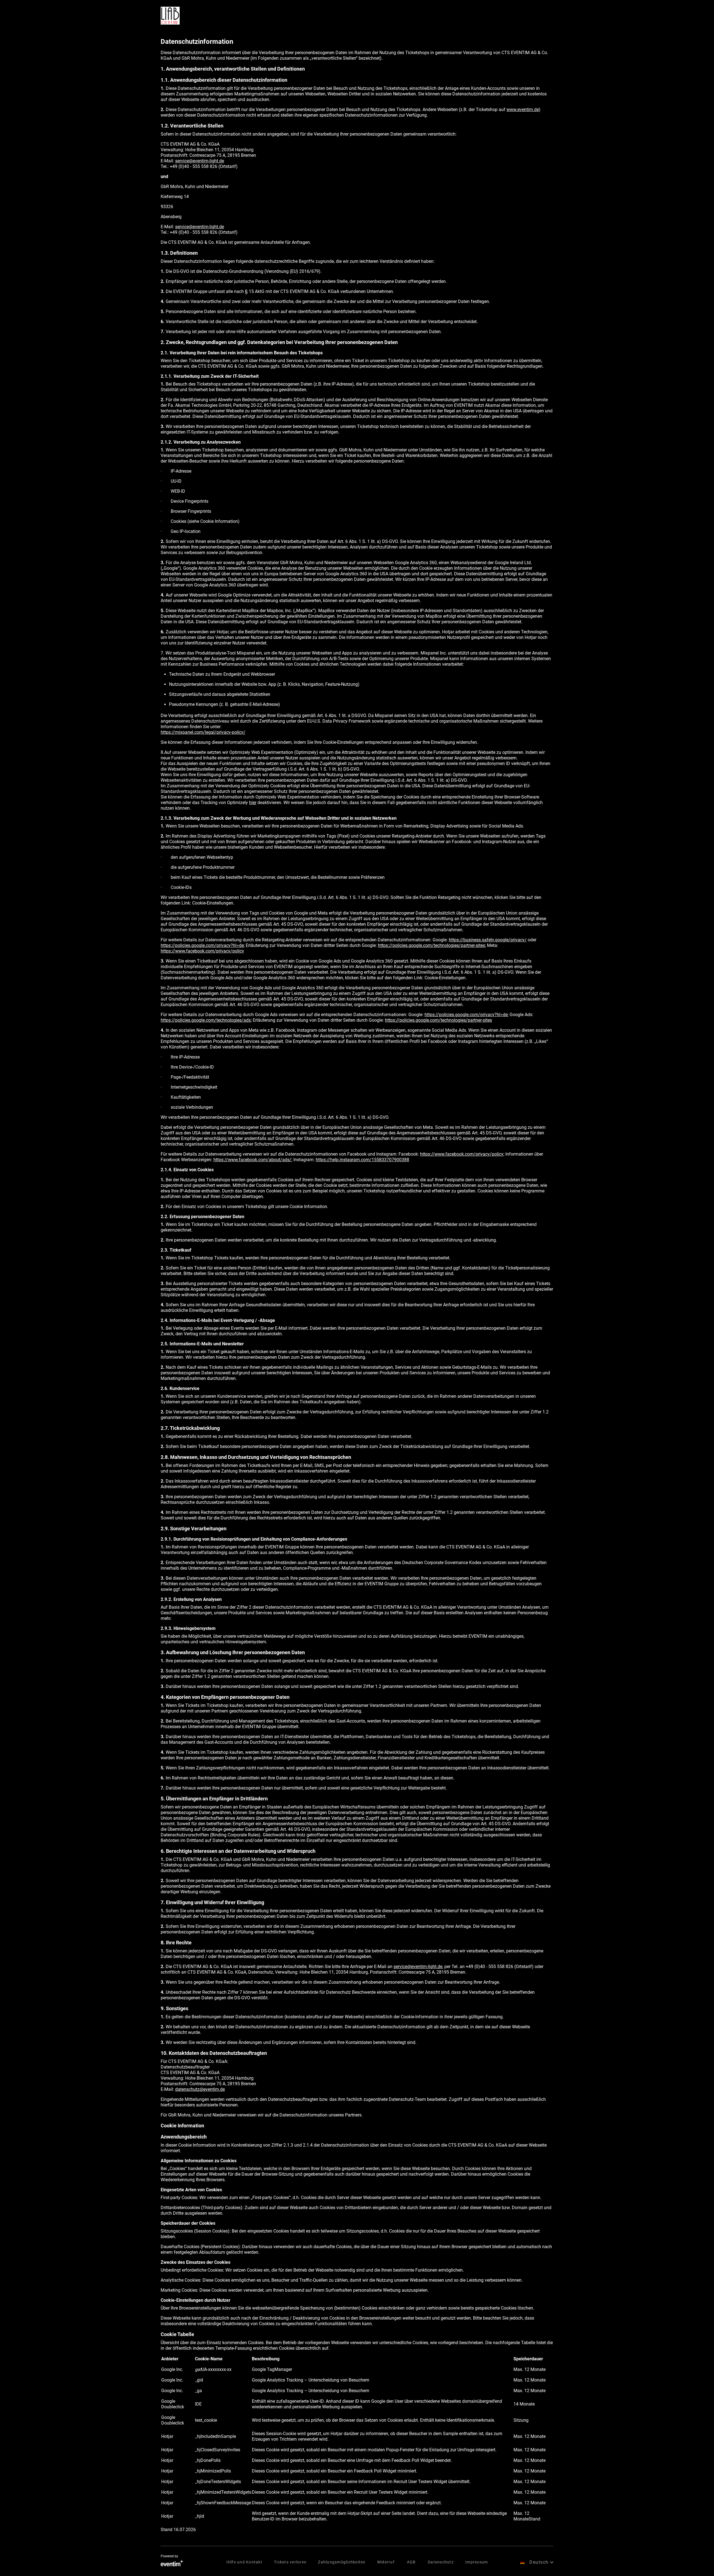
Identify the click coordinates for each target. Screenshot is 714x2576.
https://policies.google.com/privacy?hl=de (202, 945)
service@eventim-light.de (200, 161)
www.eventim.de (523, 110)
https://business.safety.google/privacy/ (488, 940)
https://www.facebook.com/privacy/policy (202, 951)
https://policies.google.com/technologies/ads (206, 1020)
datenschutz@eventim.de (200, 2089)
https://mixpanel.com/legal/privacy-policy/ (203, 732)
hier (253, 803)
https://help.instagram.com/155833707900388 (362, 1160)
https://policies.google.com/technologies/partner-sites (431, 945)
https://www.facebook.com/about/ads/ (252, 1160)
